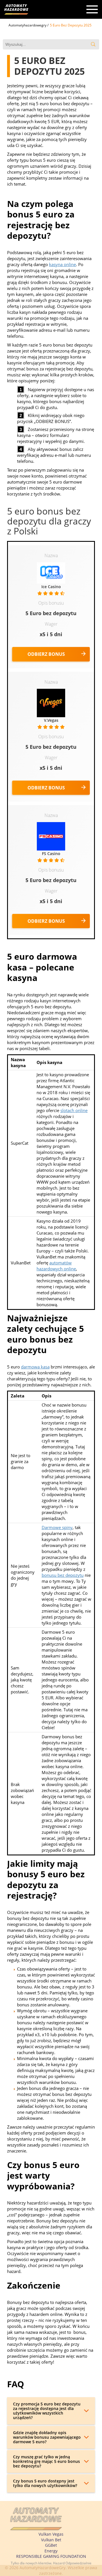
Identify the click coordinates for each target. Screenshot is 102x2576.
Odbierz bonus (46, 654)
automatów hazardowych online (56, 1266)
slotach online (74, 1110)
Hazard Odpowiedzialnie (72, 2563)
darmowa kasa (35, 1367)
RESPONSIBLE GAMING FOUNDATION (51, 2556)
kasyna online (62, 264)
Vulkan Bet (51, 2540)
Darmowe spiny (57, 1527)
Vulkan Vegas (51, 2534)
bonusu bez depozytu (63, 1575)
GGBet (51, 2545)
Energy (51, 2551)
